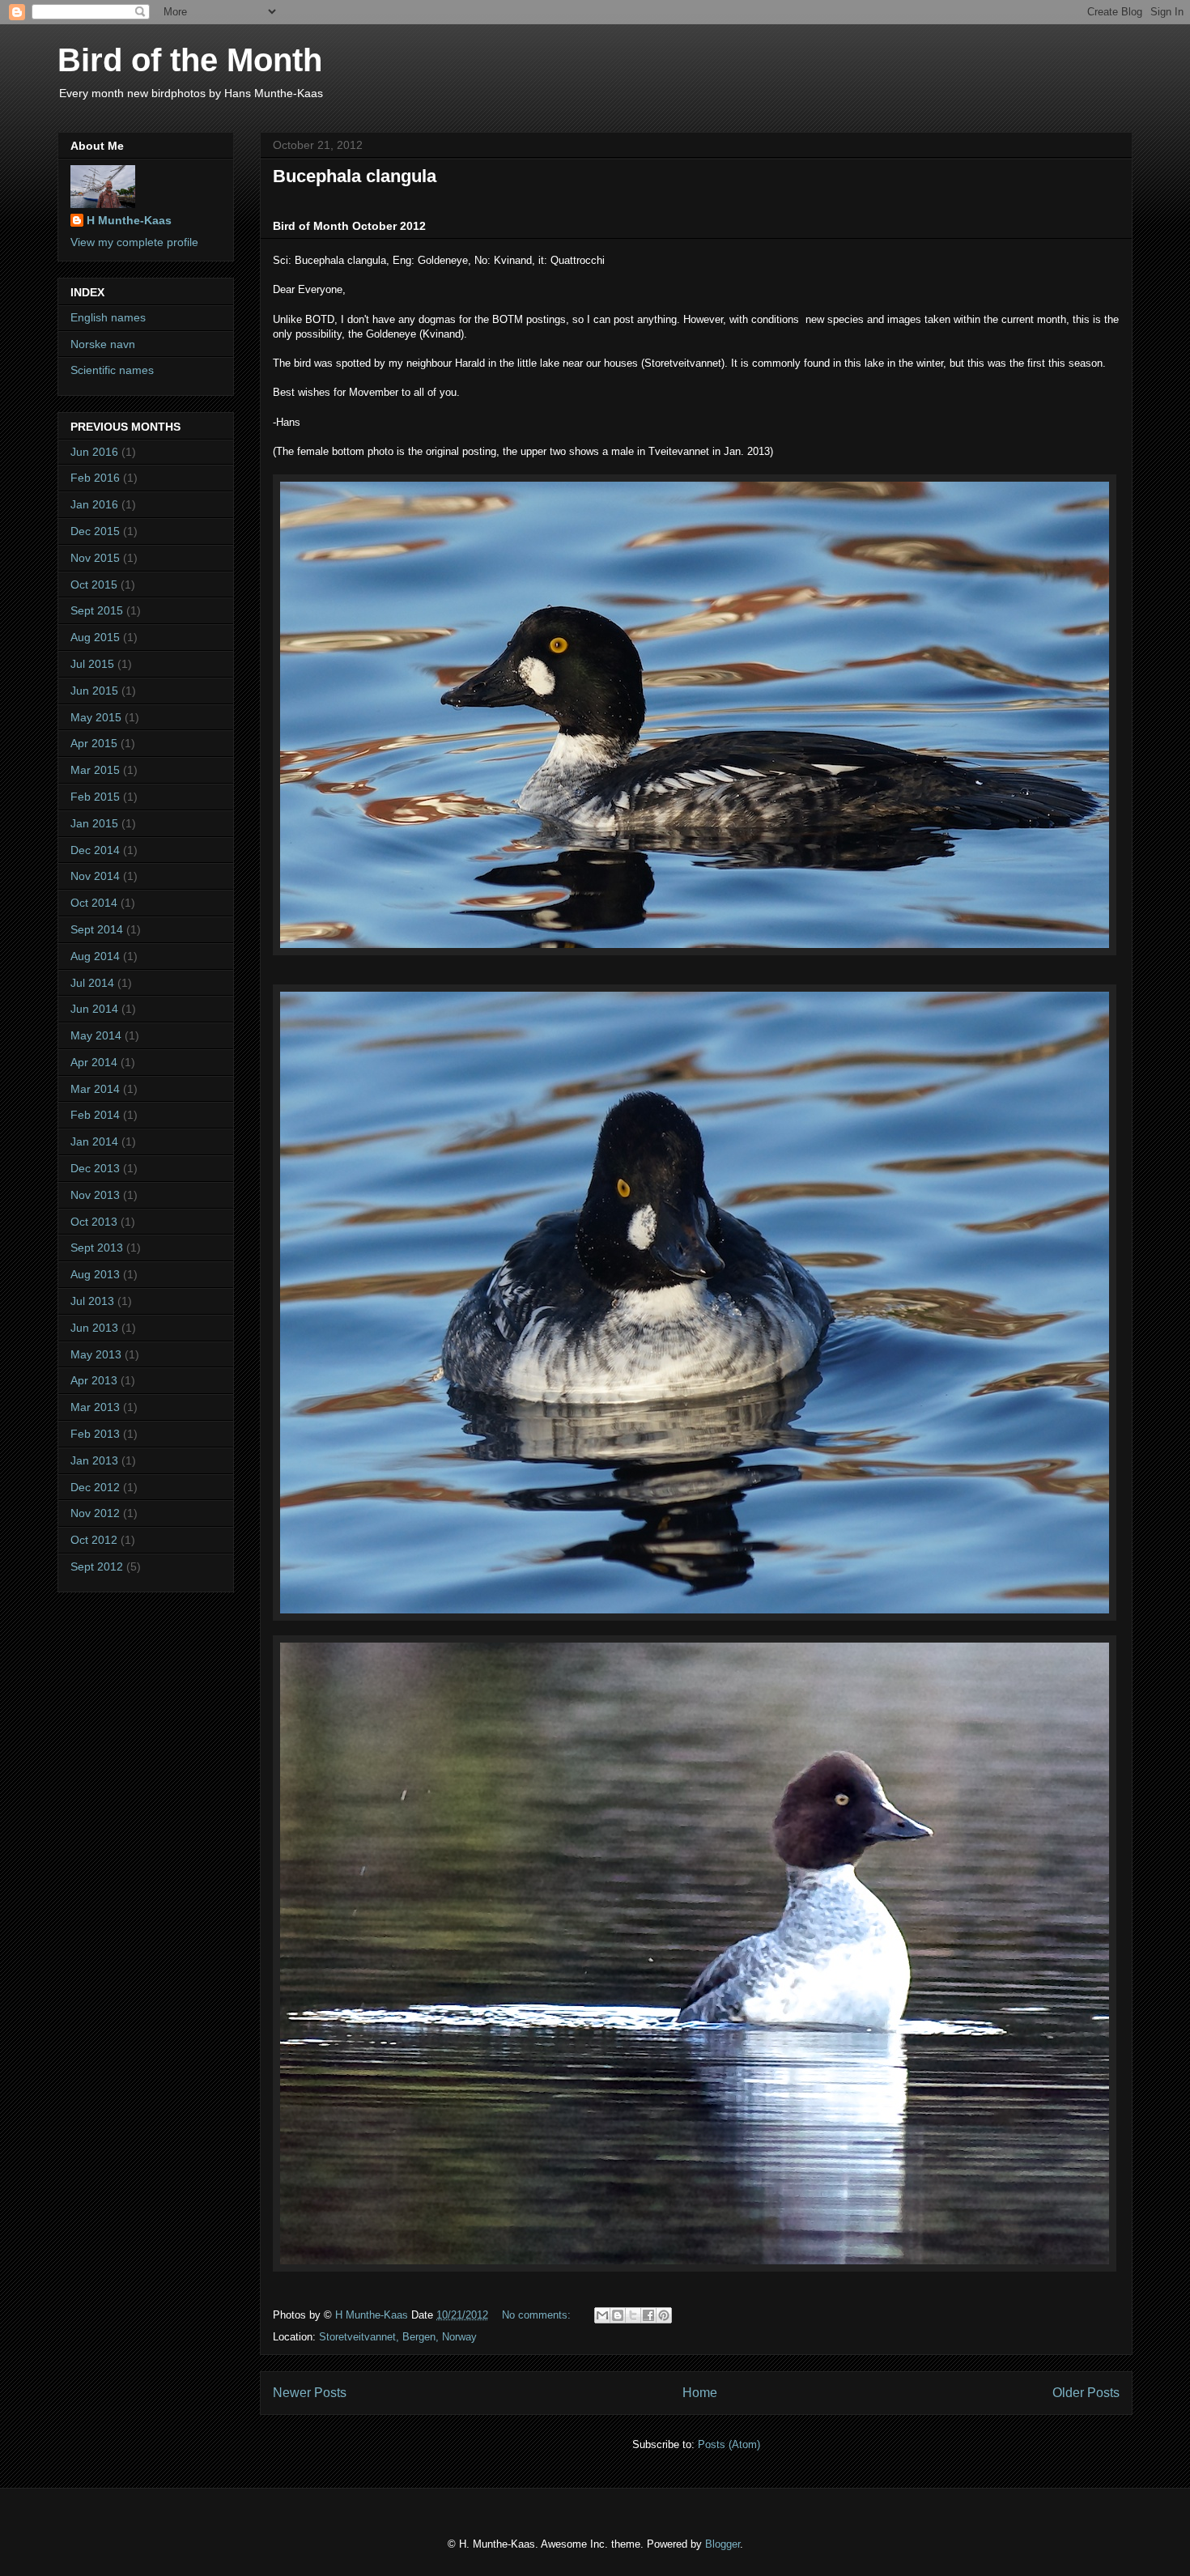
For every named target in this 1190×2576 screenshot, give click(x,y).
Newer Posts (310, 2393)
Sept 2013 (97, 1248)
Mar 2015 (95, 770)
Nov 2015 (95, 558)
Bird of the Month (190, 60)
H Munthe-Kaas (129, 220)
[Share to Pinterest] (664, 2315)
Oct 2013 (94, 1222)
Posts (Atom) (729, 2444)
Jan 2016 (94, 504)
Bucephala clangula (355, 176)
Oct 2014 (94, 903)
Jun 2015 (94, 691)
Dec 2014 (95, 850)
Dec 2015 (95, 531)
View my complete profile (134, 242)
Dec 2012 (95, 1487)
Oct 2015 (94, 584)
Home (700, 2393)
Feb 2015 (95, 797)
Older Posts (1086, 2393)
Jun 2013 (94, 1328)
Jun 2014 (94, 1009)
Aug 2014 (95, 956)
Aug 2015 (95, 637)
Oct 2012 (94, 1540)
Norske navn (103, 344)
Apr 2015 (94, 743)
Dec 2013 (95, 1168)
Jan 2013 (94, 1460)
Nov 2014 (95, 876)
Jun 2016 (94, 452)
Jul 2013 (92, 1301)
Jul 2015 (92, 664)
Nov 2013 (95, 1195)
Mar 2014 (95, 1089)
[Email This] (602, 2315)
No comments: (538, 2315)
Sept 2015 (97, 610)
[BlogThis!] (618, 2315)
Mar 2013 (95, 1407)
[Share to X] (633, 2315)
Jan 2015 (94, 823)
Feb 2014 (95, 1115)
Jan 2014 (94, 1141)
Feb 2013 (95, 1434)
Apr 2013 (94, 1380)
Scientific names (112, 370)
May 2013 (96, 1354)
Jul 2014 (92, 983)
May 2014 (96, 1035)
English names (108, 317)
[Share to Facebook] (648, 2315)
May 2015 (96, 717)
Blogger (722, 2544)
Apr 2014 (94, 1062)
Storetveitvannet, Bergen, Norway (398, 2337)
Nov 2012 (95, 1513)
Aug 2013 (95, 1274)
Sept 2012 (97, 1566)
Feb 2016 (95, 478)
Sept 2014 (97, 929)
